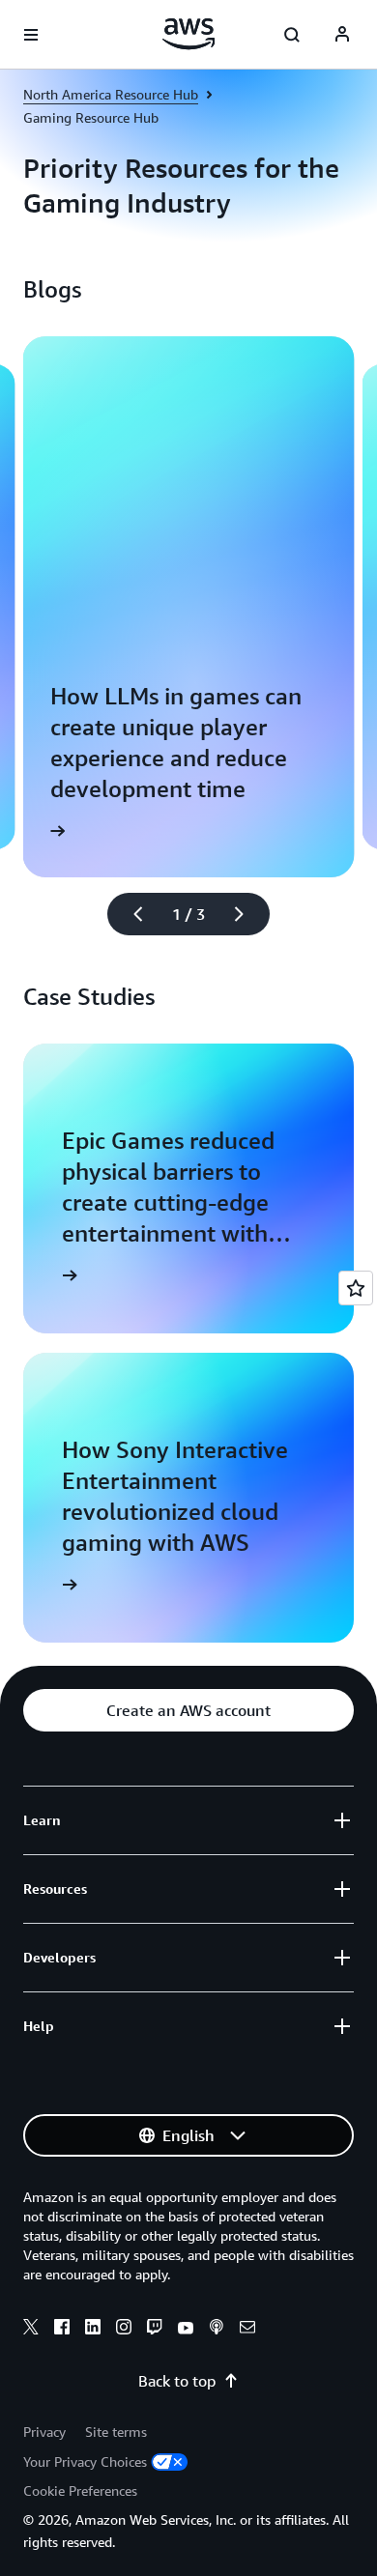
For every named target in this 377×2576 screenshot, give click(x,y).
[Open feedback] (356, 1288)
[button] (188, 1710)
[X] (31, 2330)
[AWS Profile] (342, 35)
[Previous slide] (130, 914)
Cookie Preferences (80, 2490)
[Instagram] (124, 2330)
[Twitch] (155, 2330)
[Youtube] (186, 2330)
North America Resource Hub (111, 94)
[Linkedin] (93, 2330)
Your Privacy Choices (85, 2462)
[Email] (247, 2330)
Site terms (116, 2432)
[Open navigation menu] (31, 35)
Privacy (44, 2432)
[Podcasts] (217, 2330)
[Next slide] (247, 914)
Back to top (177, 2381)
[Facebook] (62, 2330)
